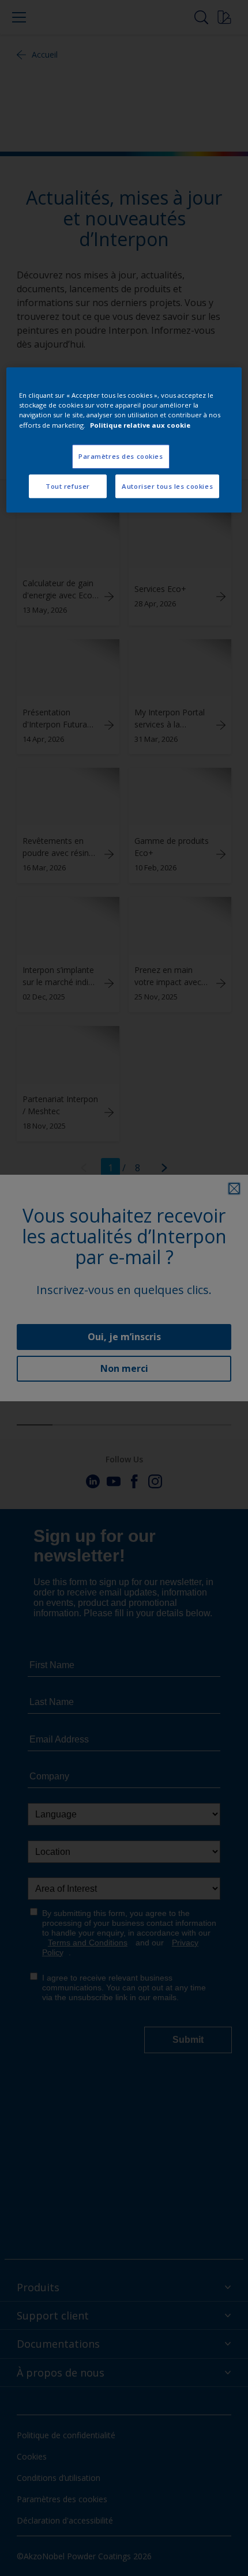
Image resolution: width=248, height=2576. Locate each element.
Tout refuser (68, 486)
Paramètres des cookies (121, 456)
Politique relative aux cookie (140, 425)
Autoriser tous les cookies (167, 486)
